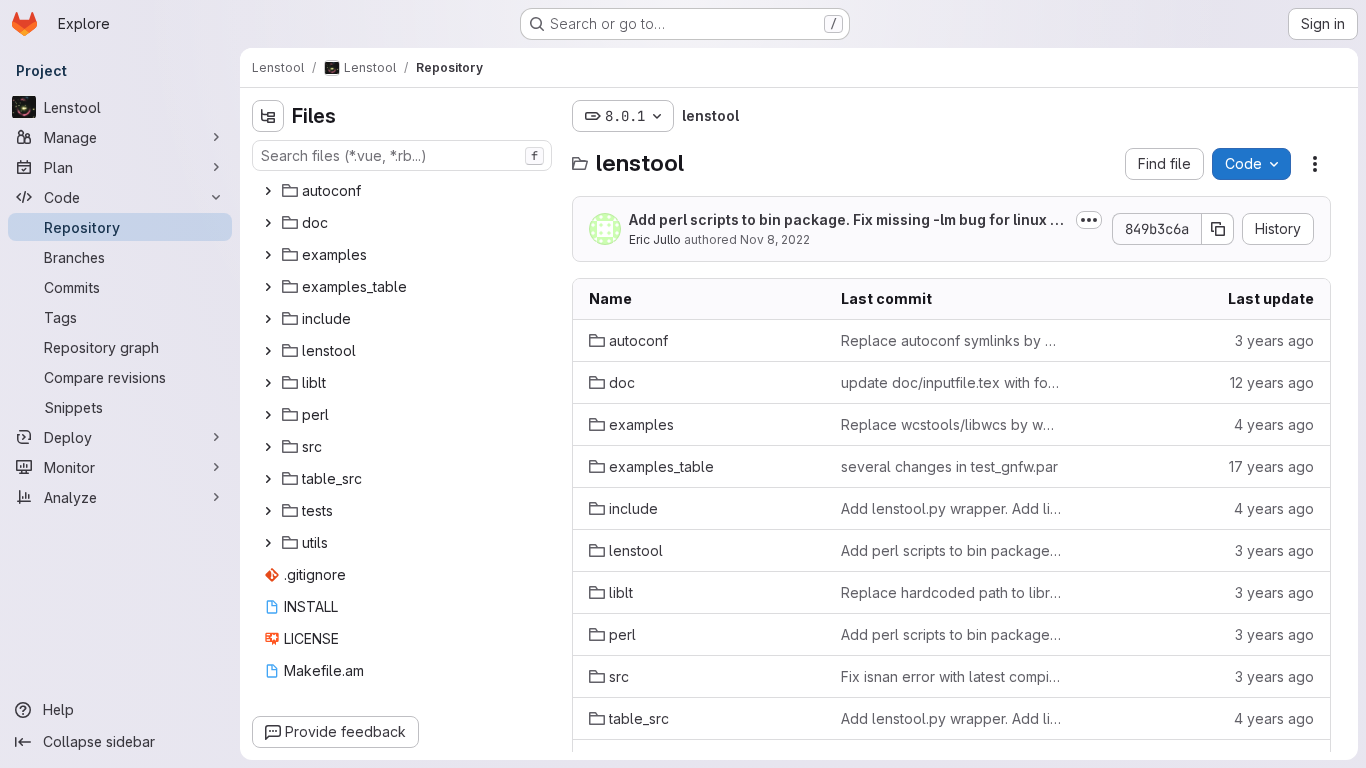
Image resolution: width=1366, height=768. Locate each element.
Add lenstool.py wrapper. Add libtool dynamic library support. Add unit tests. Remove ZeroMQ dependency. (951, 508)
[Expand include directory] (268, 319)
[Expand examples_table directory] (268, 287)
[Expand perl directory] (268, 415)
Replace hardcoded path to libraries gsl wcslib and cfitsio (951, 592)
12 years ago (1272, 382)
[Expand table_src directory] (268, 479)
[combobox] (402, 155)
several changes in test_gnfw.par (949, 466)
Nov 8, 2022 (775, 239)
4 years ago (1274, 424)
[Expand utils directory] (268, 543)
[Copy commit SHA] (1218, 229)
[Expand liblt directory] (268, 383)
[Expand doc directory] (268, 223)
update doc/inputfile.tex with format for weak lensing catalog (951, 382)
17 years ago (1271, 466)
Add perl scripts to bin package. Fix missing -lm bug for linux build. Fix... (848, 220)
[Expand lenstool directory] (268, 351)
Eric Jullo (655, 239)
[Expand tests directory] (268, 511)
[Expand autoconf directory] (268, 191)
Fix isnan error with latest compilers (951, 676)
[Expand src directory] (268, 447)
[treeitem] (404, 191)
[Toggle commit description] (1089, 220)
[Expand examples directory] (268, 255)
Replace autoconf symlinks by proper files (951, 340)
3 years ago (1274, 340)
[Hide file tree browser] (268, 116)
